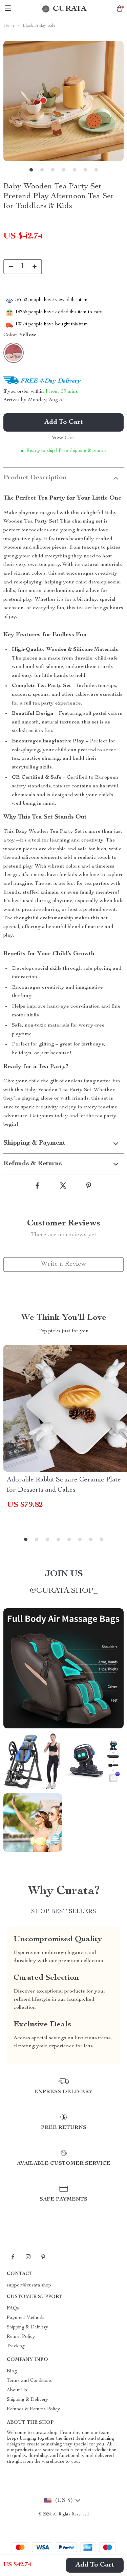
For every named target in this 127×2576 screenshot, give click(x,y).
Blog (12, 2371)
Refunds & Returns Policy (33, 2409)
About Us (17, 2390)
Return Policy (21, 2337)
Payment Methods (26, 2318)
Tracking (16, 2346)
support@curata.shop (29, 2285)
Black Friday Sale (39, 26)
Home (9, 26)
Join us (64, 1574)
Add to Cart (95, 2565)
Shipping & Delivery (27, 2327)
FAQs (13, 2308)
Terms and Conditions (29, 2381)
